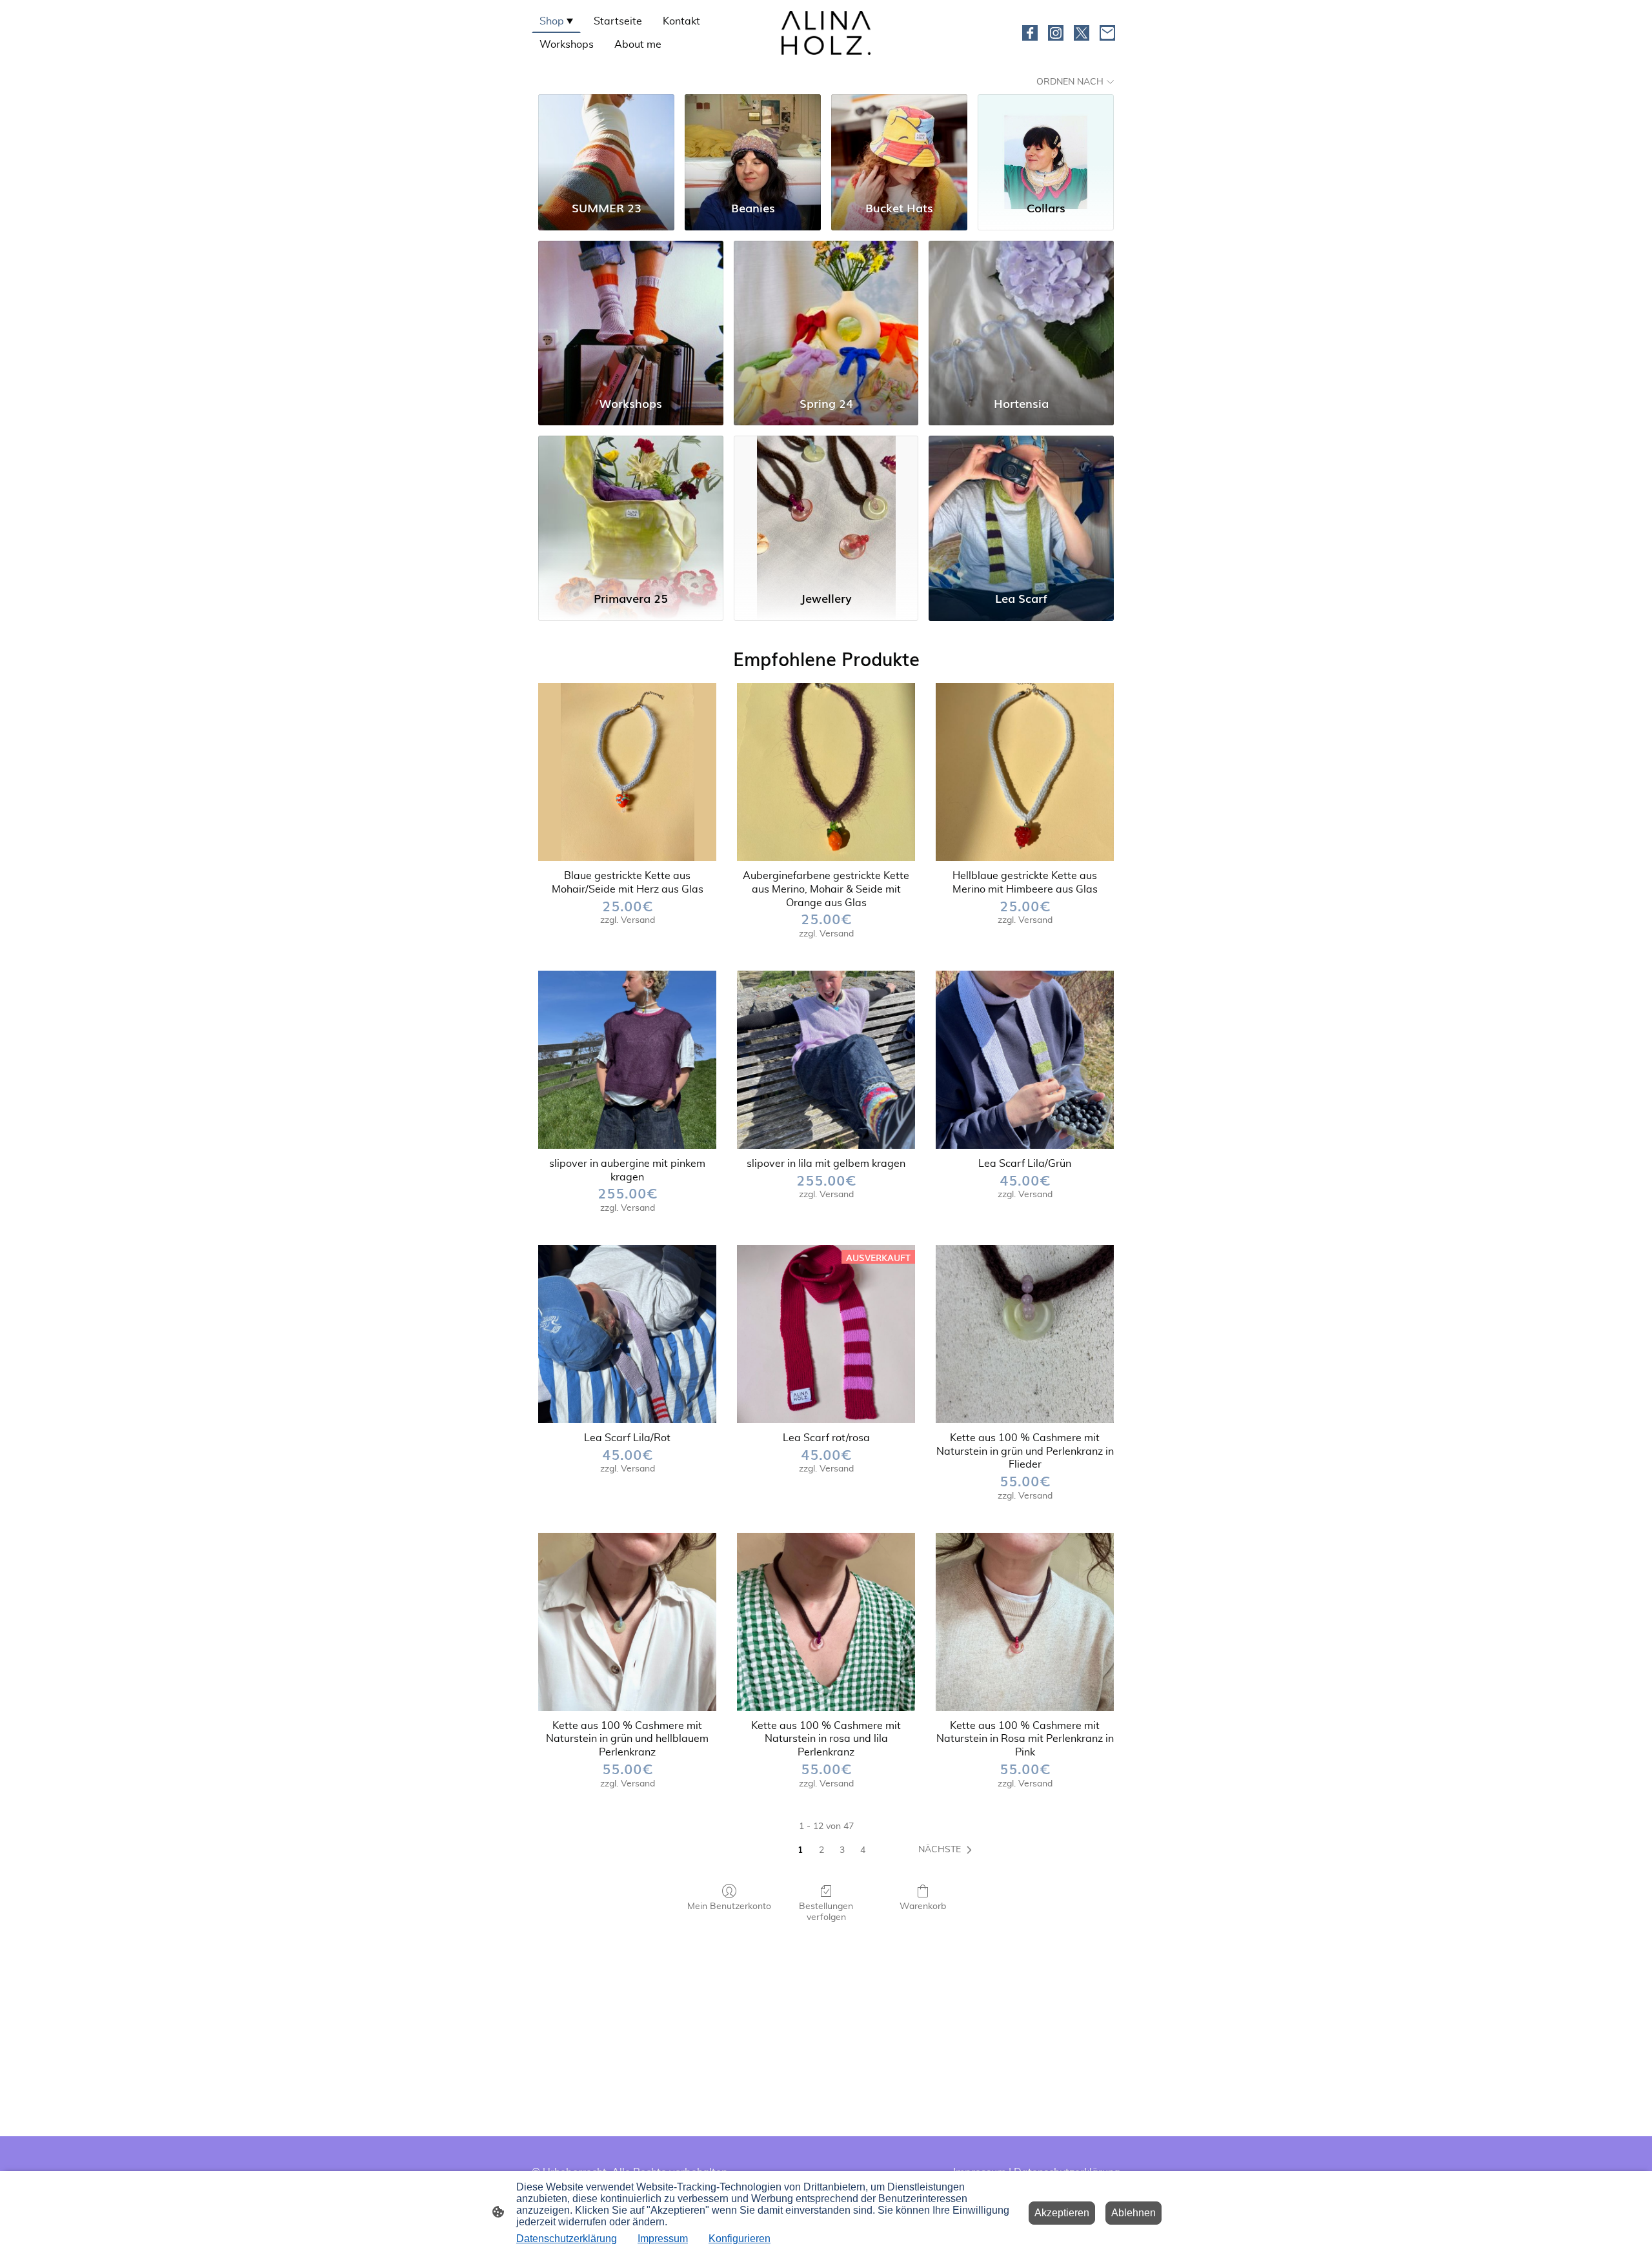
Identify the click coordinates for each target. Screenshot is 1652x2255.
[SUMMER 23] (606, 141)
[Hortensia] (1021, 312)
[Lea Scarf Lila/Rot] (627, 1334)
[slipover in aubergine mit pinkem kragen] (627, 1060)
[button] (948, 1850)
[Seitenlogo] (826, 33)
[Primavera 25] (631, 507)
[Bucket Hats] (899, 141)
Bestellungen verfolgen (826, 1912)
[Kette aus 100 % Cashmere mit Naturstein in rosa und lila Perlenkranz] (826, 1622)
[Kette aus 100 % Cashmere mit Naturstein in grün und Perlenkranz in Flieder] (1025, 1334)
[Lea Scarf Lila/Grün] (1025, 1060)
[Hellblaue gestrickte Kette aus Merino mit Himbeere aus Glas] (1025, 772)
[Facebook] (1030, 33)
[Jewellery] (826, 507)
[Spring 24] (826, 312)
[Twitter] (1082, 33)
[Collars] (1046, 141)
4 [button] (863, 1850)
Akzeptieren (1062, 2213)
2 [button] (821, 1850)
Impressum (663, 2239)
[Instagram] (1056, 33)
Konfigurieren (740, 2239)
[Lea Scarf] (1021, 507)
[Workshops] (631, 312)
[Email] (1107, 33)
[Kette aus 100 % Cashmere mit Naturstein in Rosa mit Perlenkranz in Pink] (1025, 1622)
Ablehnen (1133, 2213)
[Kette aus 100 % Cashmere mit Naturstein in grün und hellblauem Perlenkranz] (627, 1622)
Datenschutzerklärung (567, 2239)
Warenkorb (923, 1906)
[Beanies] (753, 141)
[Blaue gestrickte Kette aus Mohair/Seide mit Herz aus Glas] (627, 772)
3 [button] (842, 1850)
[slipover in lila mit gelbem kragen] (826, 1060)
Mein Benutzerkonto (729, 1906)
